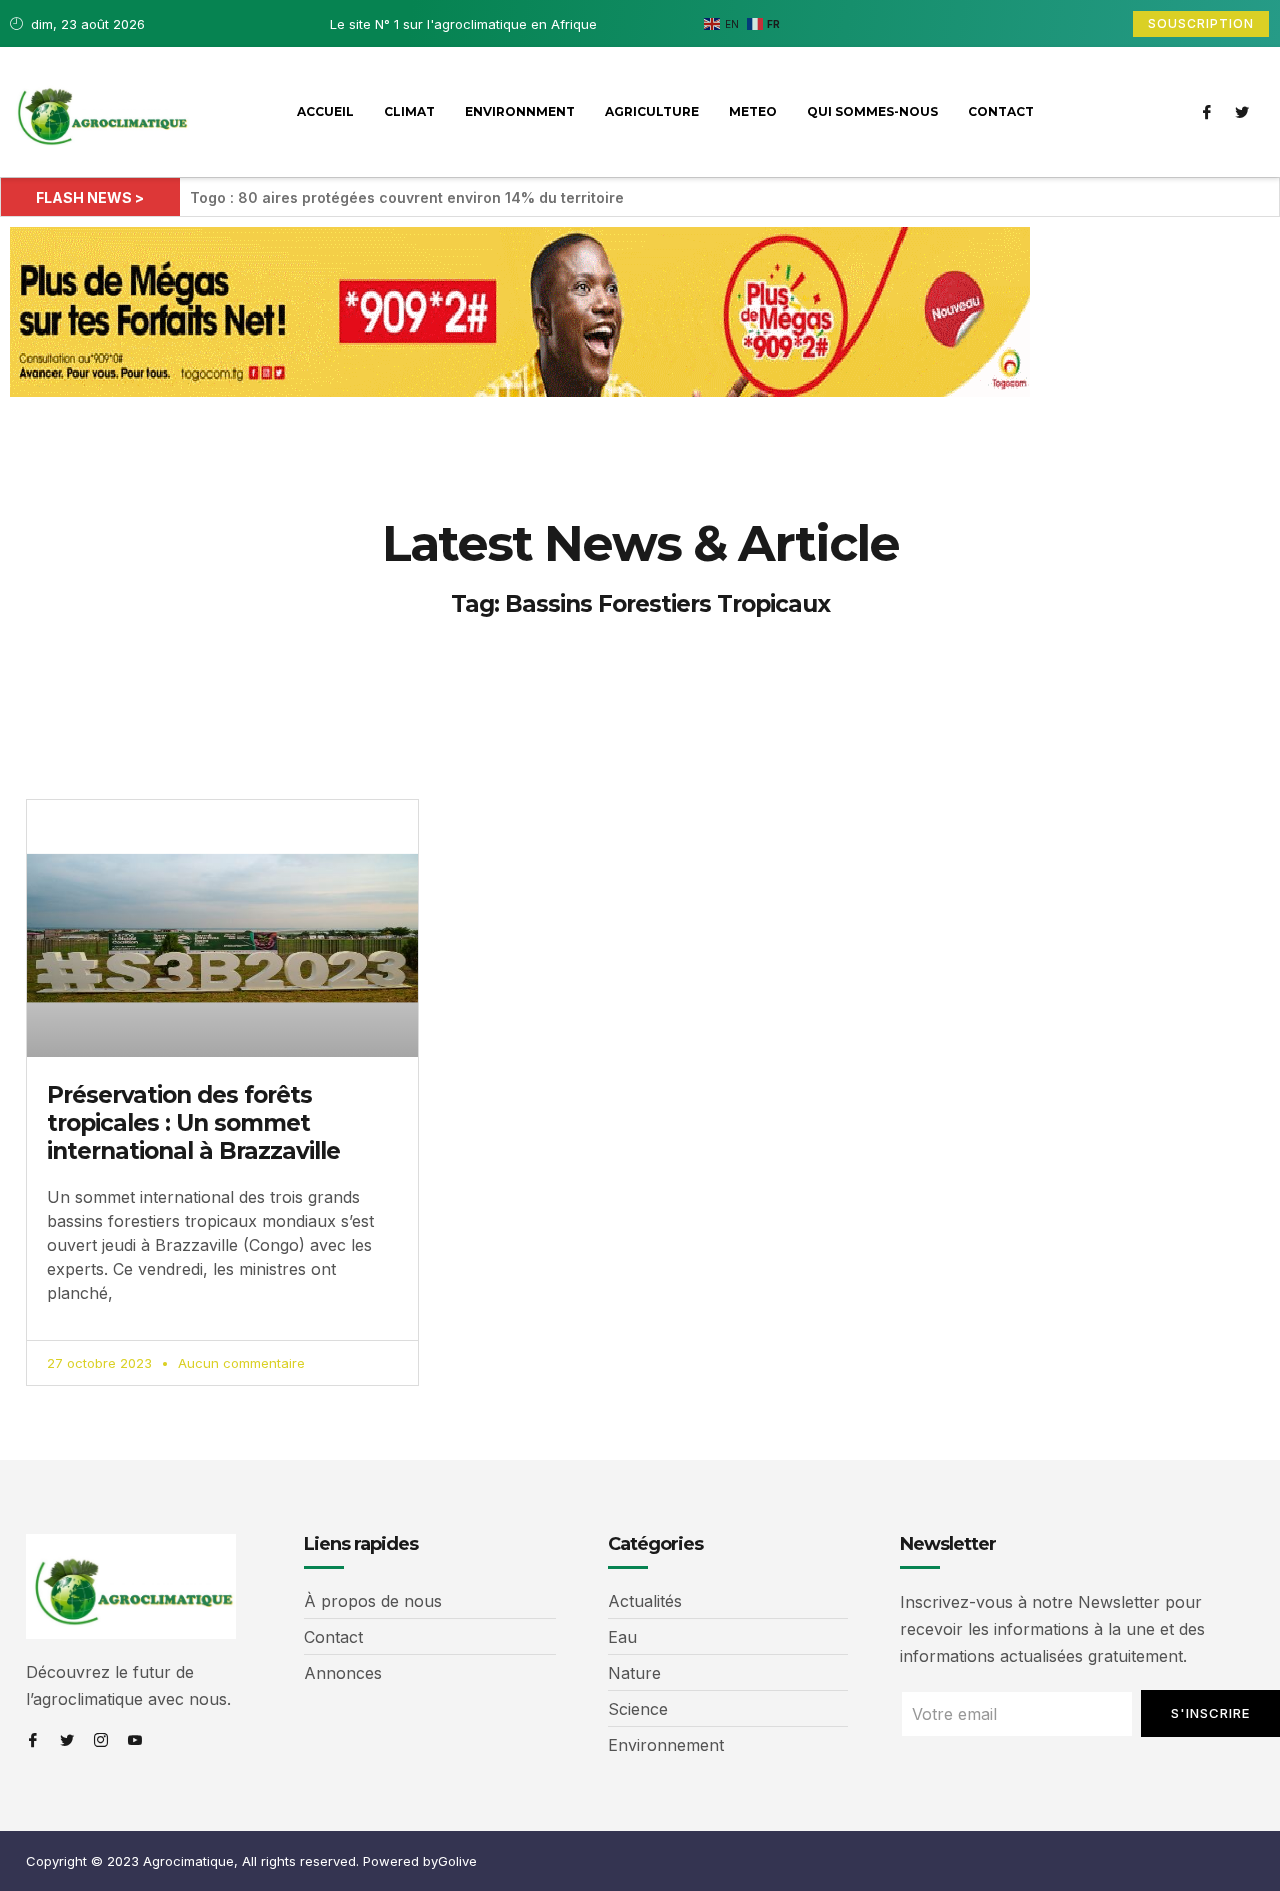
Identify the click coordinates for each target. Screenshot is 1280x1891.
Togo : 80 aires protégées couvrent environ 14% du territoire (407, 197)
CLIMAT (409, 111)
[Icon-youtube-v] (135, 1740)
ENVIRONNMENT (520, 111)
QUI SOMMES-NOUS (872, 111)
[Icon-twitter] (1242, 112)
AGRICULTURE (652, 111)
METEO (753, 111)
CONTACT (1001, 111)
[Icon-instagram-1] (101, 1740)
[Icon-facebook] (1207, 112)
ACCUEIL (325, 111)
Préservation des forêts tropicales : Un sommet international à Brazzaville (193, 1122)
